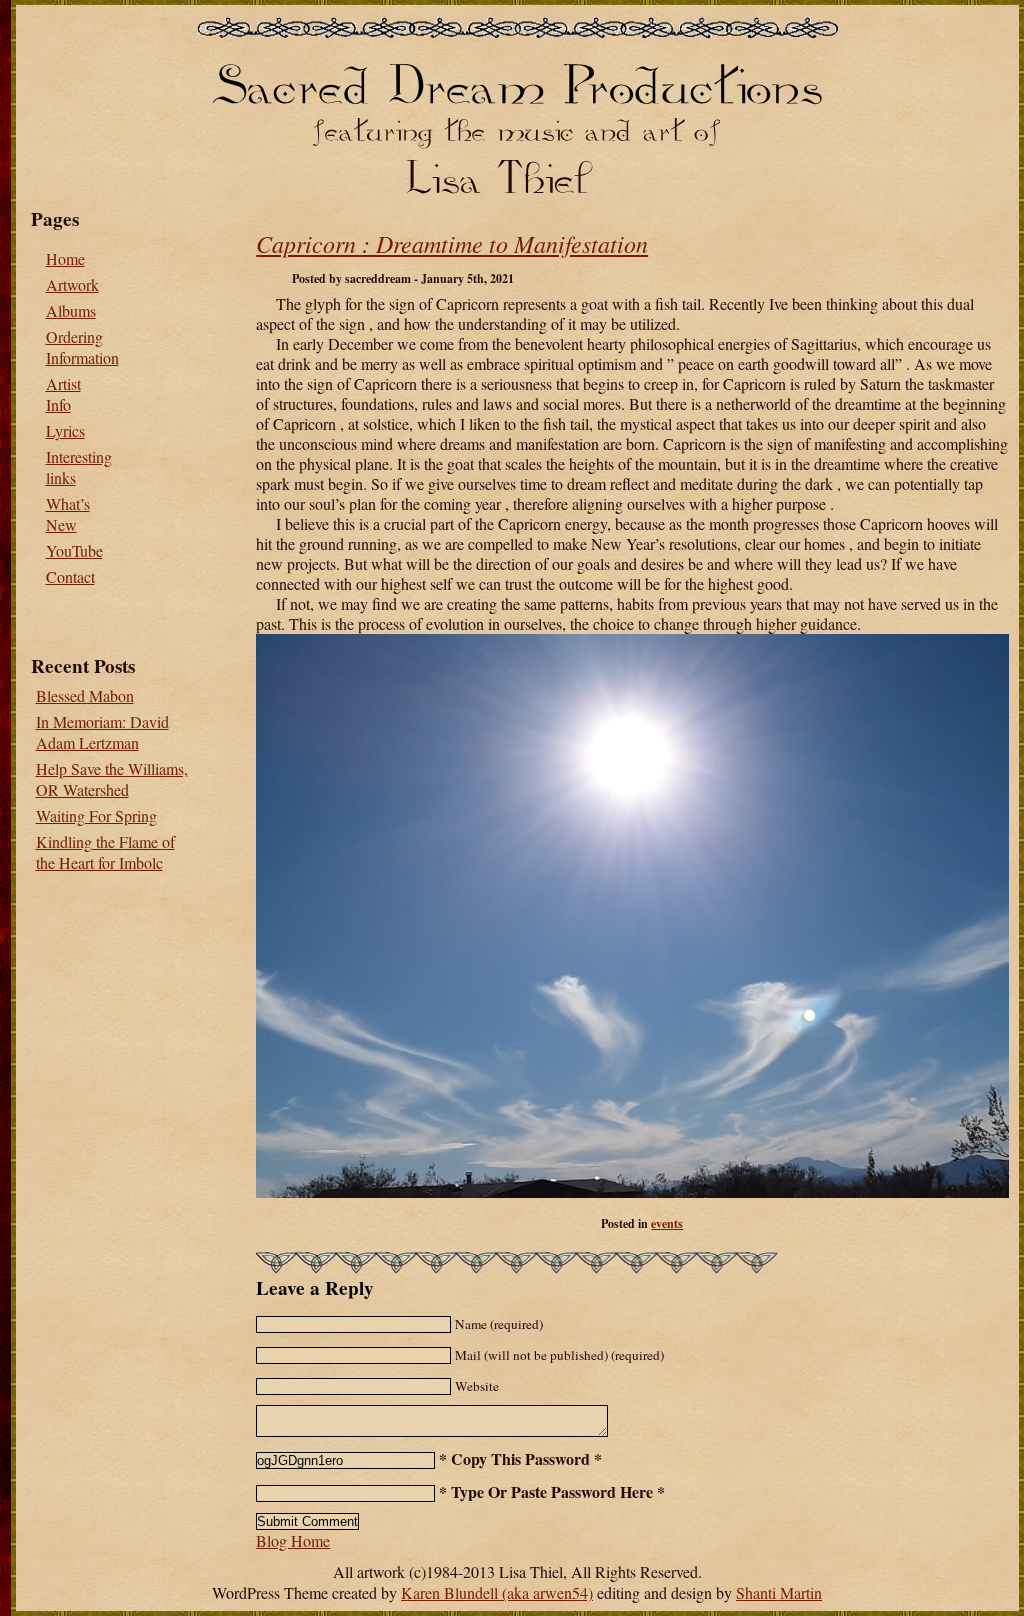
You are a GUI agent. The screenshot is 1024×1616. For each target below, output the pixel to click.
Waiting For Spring (96, 815)
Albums (71, 310)
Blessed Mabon (85, 695)
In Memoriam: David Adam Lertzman (102, 732)
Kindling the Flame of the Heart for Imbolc (105, 852)
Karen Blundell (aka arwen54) (497, 1592)
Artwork (72, 284)
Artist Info (63, 394)
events (667, 1223)
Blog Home (293, 1540)
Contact (70, 576)
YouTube (74, 550)
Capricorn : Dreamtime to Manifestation (452, 243)
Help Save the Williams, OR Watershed (112, 779)
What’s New (68, 514)
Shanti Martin (779, 1592)
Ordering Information (82, 347)
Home (65, 258)
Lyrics (65, 430)
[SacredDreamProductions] (517, 81)
